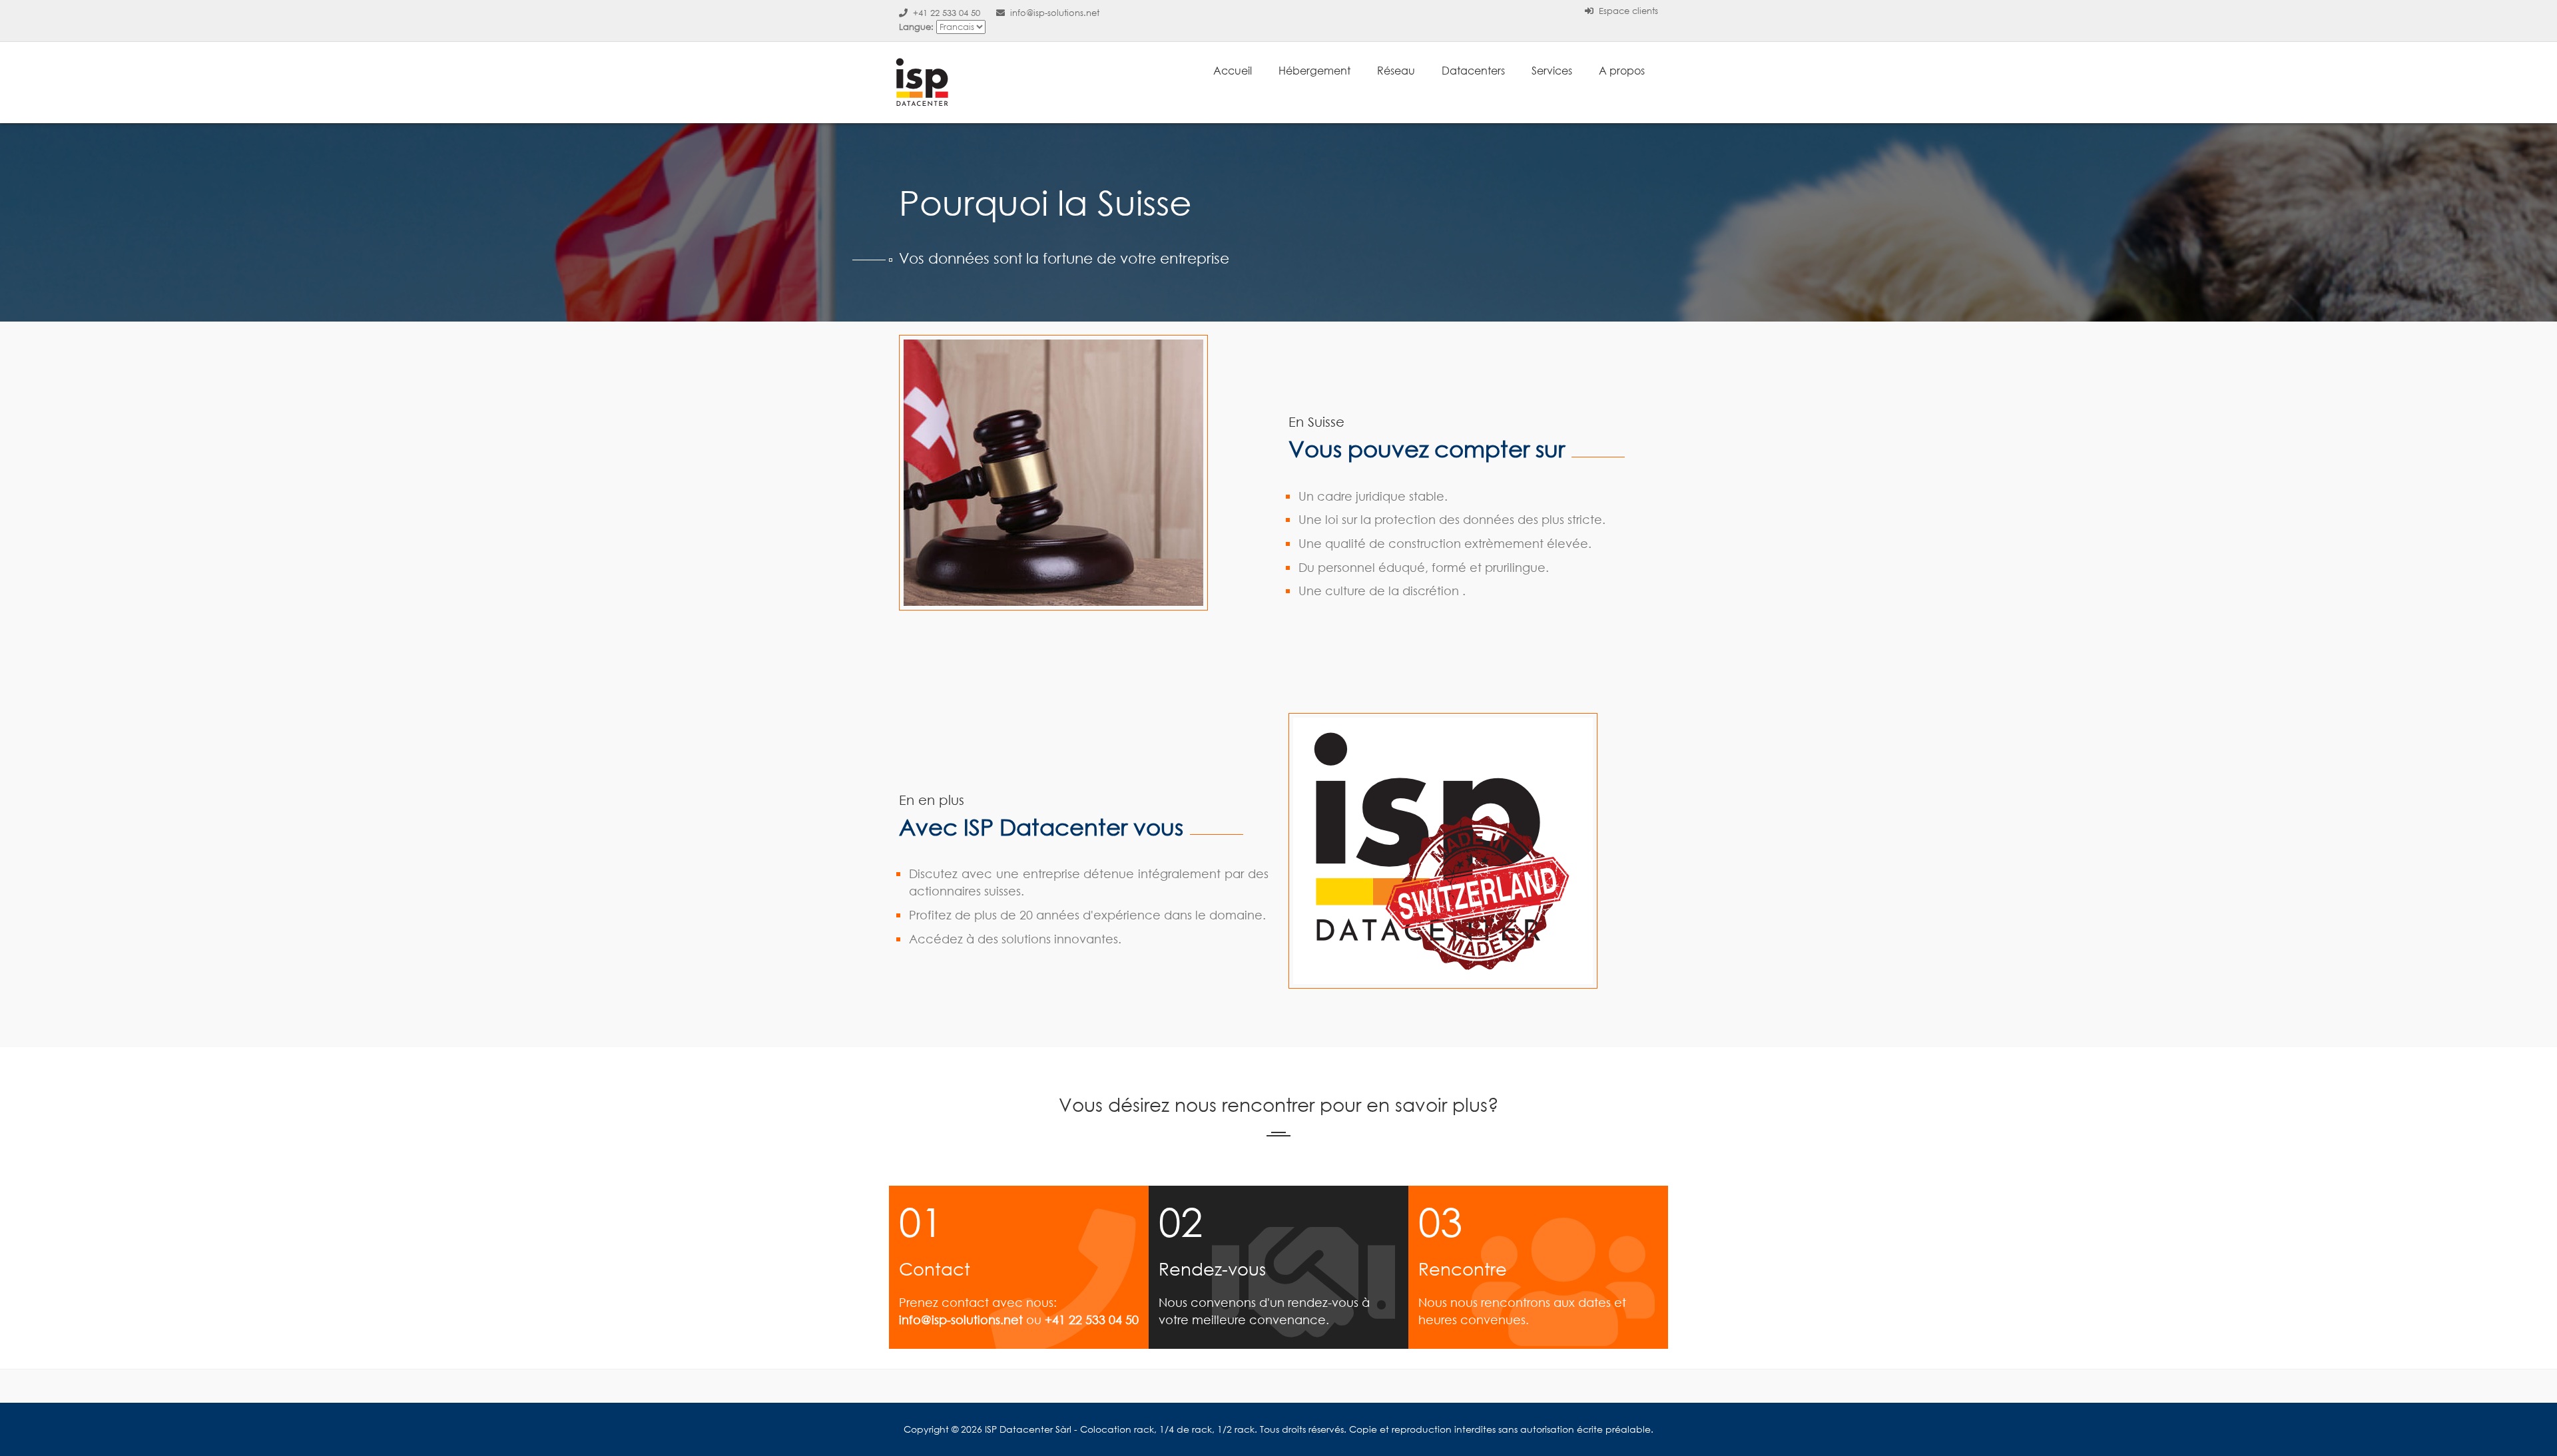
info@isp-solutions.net (1053, 13)
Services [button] (1552, 70)
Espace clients (1627, 11)
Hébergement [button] (1314, 70)
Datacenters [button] (1473, 70)
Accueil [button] (1233, 70)
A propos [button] (1622, 70)
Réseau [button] (1396, 70)
